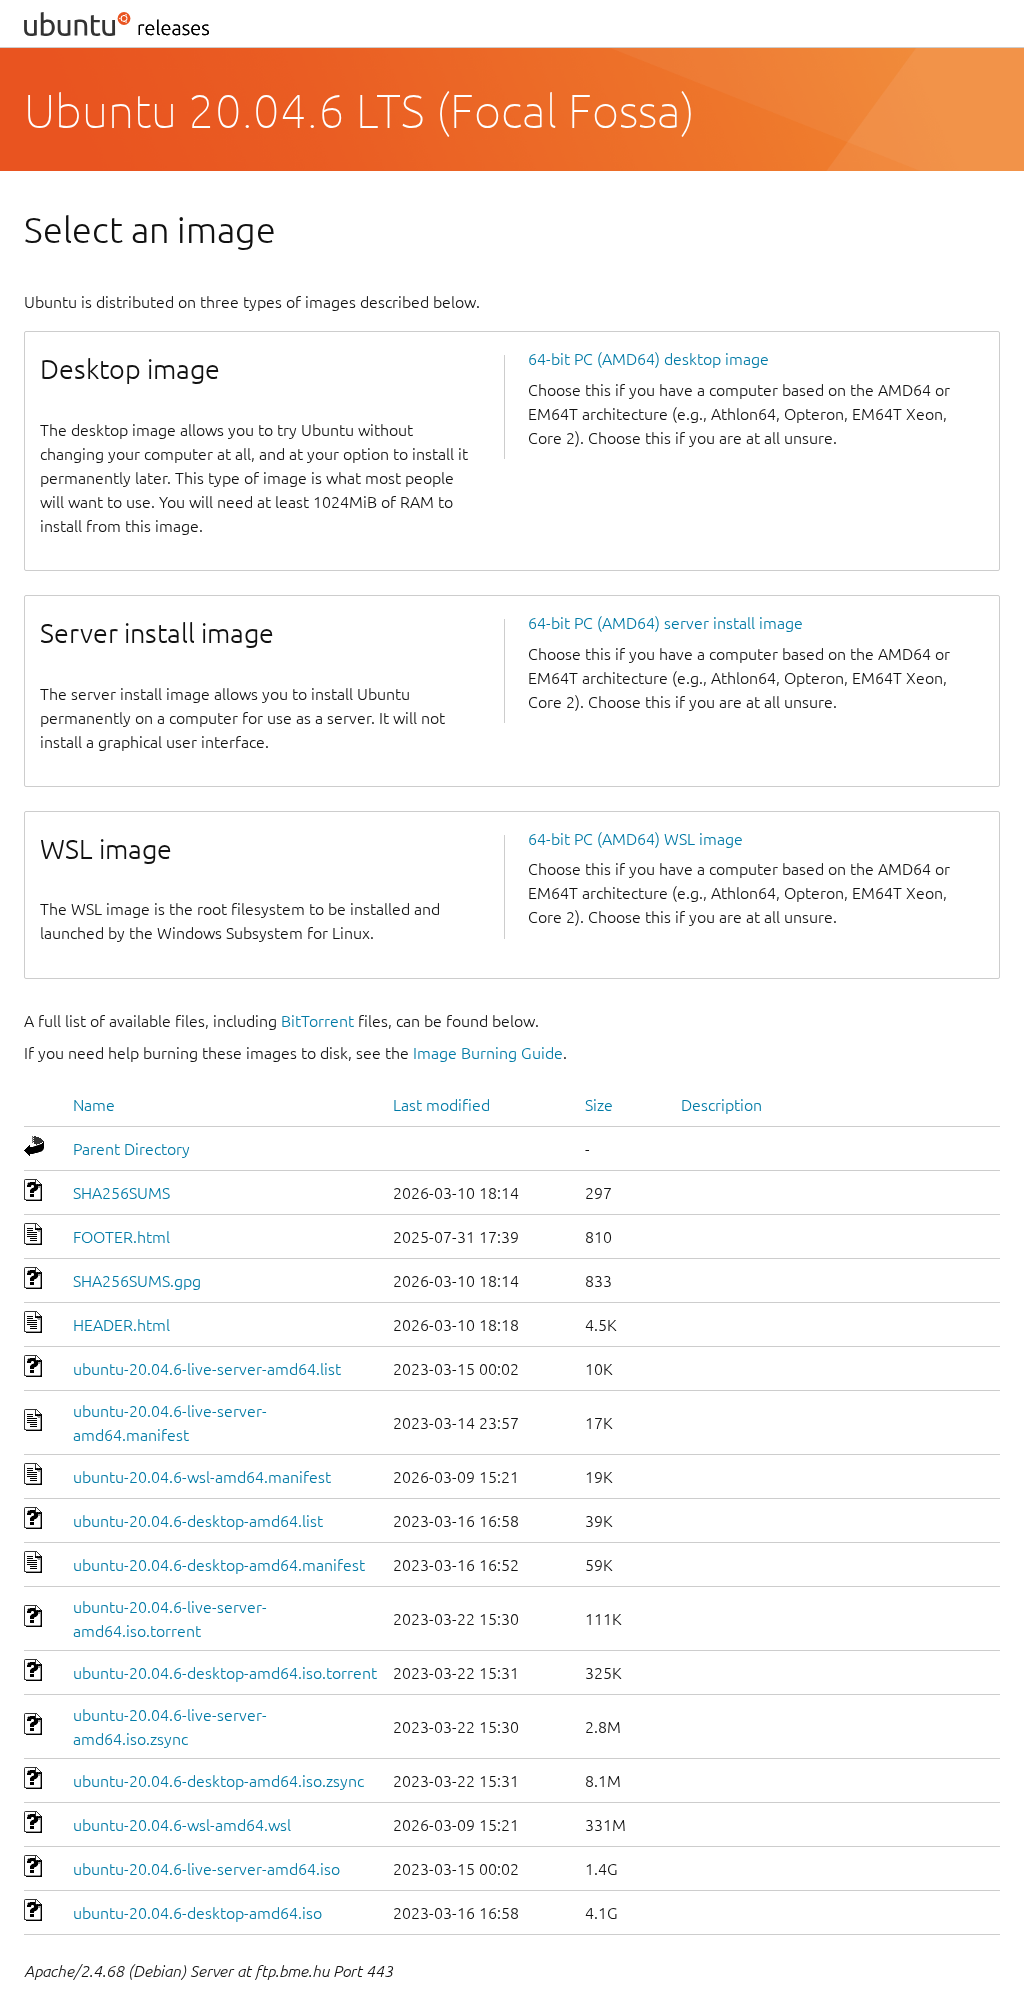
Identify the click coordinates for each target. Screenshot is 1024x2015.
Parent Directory (131, 1149)
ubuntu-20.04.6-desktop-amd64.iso (197, 1913)
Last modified (441, 1105)
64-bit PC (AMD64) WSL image (635, 839)
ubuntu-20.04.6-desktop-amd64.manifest (219, 1565)
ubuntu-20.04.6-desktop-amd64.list (198, 1521)
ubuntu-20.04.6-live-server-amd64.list (207, 1369)
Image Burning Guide (488, 1053)
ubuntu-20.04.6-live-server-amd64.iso (206, 1869)
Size (599, 1105)
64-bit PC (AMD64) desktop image (648, 359)
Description (721, 1105)
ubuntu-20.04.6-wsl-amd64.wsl (182, 1825)
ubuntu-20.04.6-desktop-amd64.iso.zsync (218, 1781)
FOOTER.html (121, 1237)
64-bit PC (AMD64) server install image (665, 623)
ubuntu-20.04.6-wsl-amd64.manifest (202, 1477)
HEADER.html (121, 1325)
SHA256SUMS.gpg (137, 1281)
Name (94, 1105)
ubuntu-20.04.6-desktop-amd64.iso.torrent (225, 1673)
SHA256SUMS (121, 1193)
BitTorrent (317, 1021)
